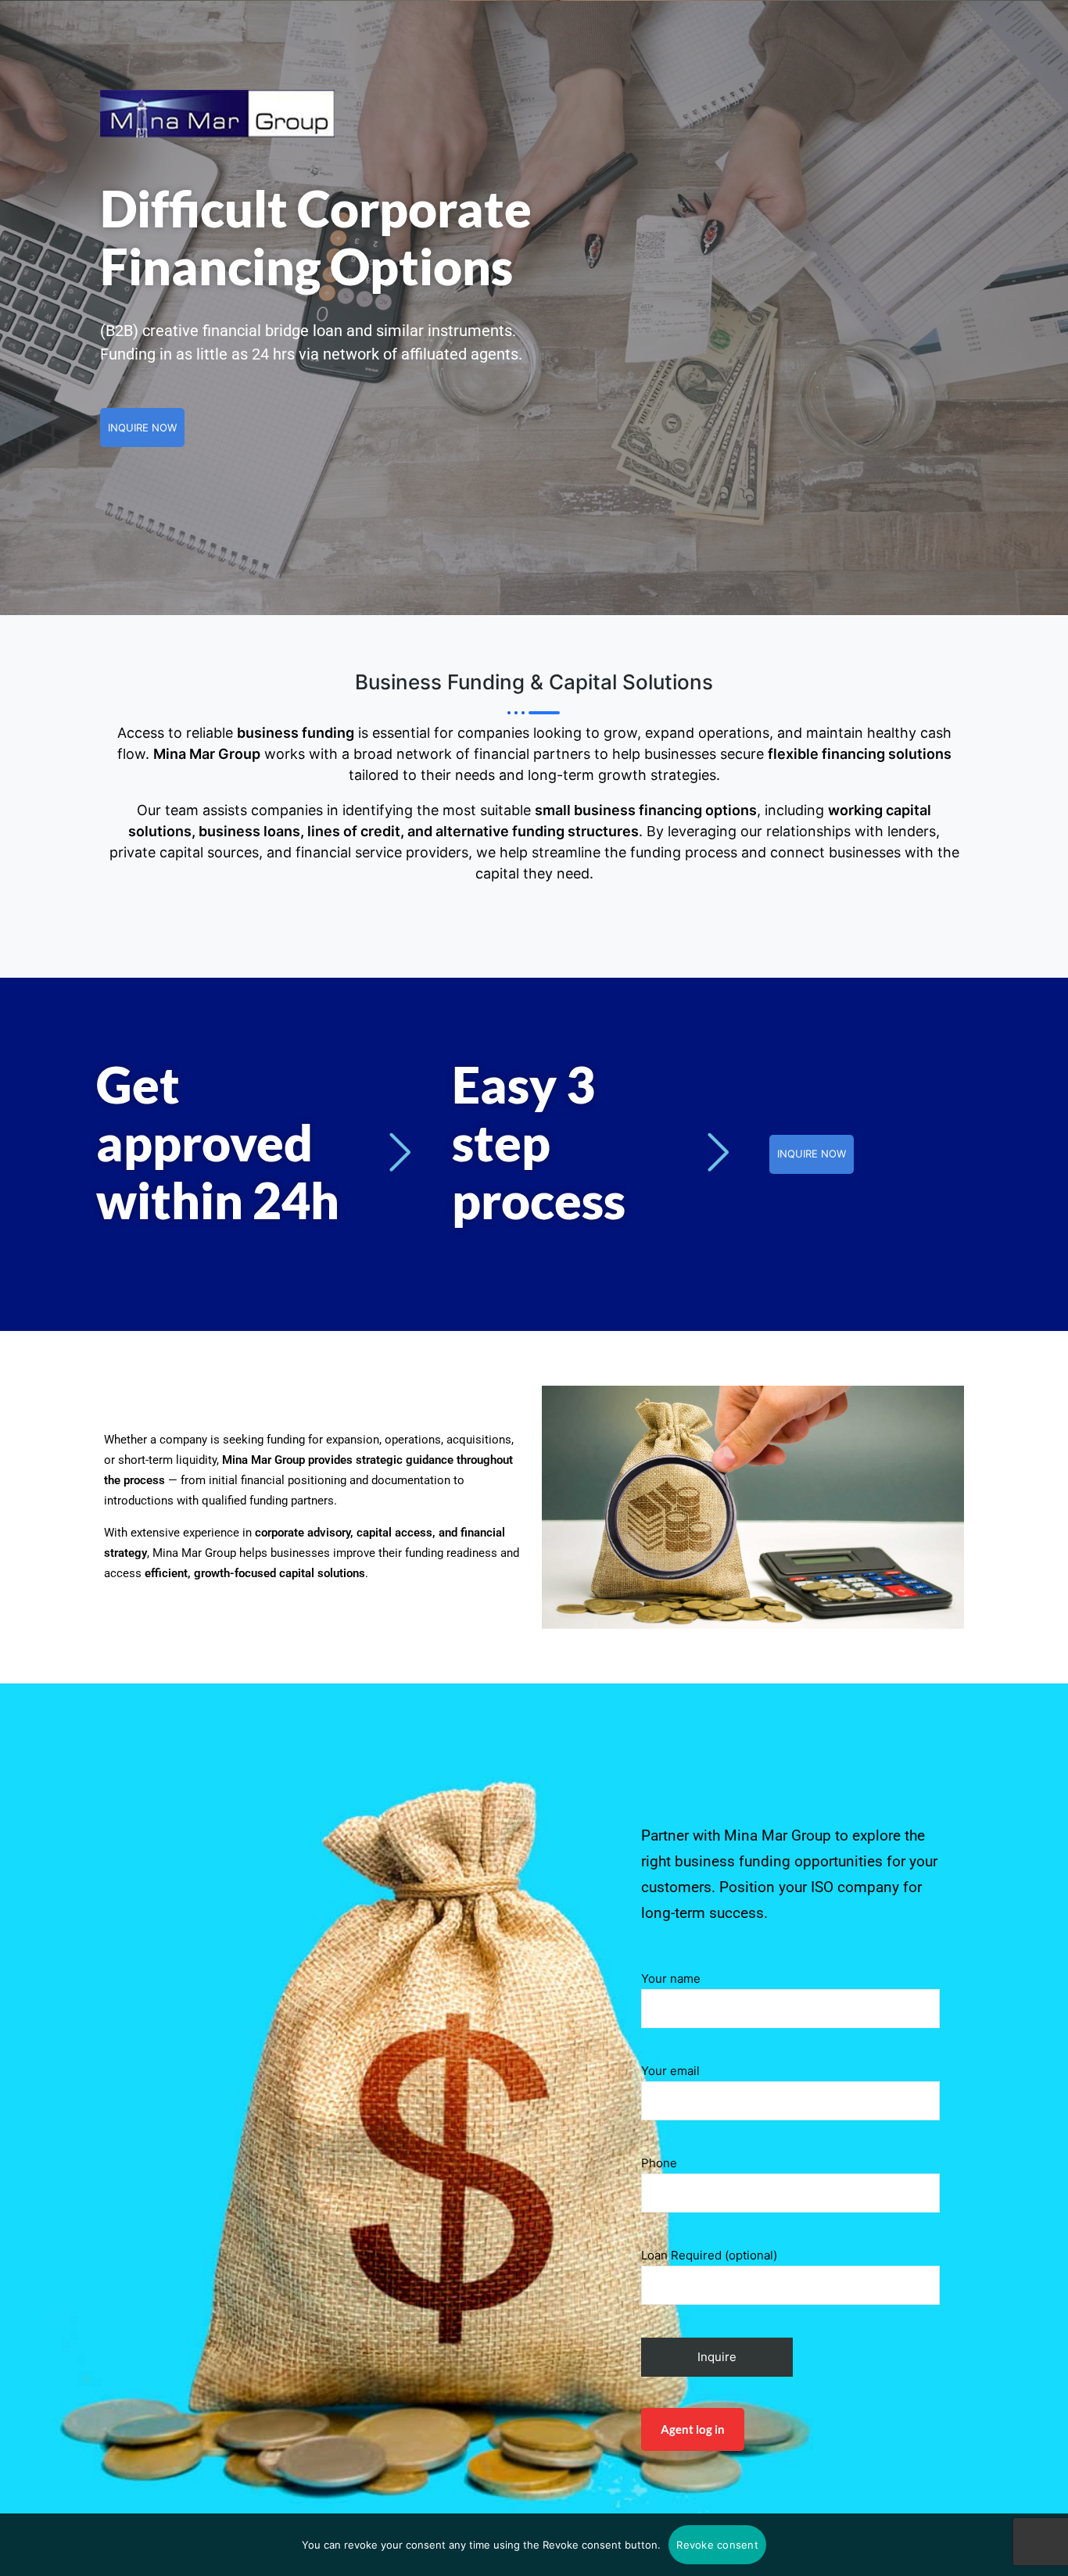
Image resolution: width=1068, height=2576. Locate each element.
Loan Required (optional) (709, 2255)
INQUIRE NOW (142, 428)
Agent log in (693, 2429)
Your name (671, 1979)
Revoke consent (717, 2545)
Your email (670, 2071)
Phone (659, 2163)
